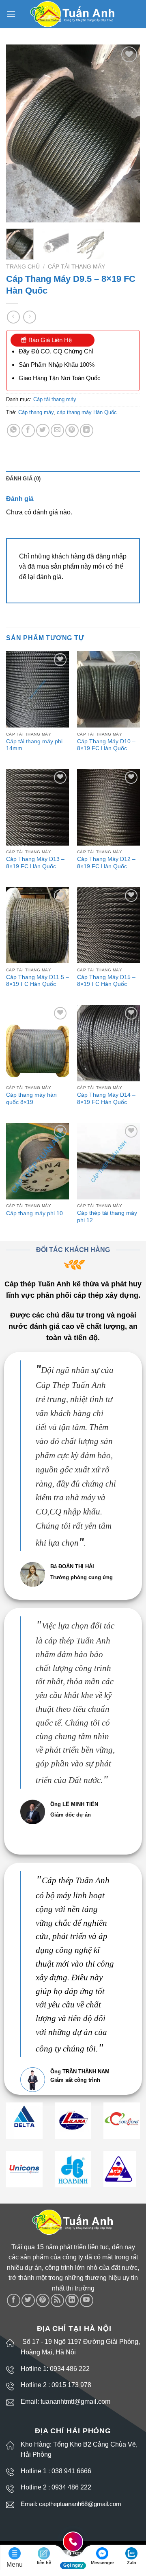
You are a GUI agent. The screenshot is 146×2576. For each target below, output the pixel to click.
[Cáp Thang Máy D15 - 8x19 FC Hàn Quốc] (108, 925)
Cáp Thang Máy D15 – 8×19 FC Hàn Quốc (106, 981)
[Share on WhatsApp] (14, 430)
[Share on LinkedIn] (87, 430)
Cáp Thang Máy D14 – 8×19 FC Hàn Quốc (106, 1099)
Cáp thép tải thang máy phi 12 (107, 1217)
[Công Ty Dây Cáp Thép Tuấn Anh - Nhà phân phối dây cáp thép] (73, 14)
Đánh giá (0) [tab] (23, 479)
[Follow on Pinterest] (43, 2300)
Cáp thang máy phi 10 (34, 1213)
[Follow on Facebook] (14, 2300)
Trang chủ (23, 267)
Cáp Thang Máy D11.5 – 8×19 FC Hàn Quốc (38, 981)
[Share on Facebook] (28, 430)
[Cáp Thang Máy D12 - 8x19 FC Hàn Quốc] (108, 807)
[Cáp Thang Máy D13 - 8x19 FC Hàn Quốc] (38, 807)
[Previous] (19, 133)
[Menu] (11, 14)
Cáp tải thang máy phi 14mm (34, 745)
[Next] (127, 133)
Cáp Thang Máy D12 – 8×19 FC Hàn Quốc (106, 863)
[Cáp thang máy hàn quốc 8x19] (38, 1043)
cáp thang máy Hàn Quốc (87, 412)
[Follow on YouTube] (87, 2300)
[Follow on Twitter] (28, 2300)
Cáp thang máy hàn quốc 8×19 (31, 1099)
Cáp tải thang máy (76, 267)
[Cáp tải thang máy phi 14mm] (38, 689)
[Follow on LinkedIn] (72, 2300)
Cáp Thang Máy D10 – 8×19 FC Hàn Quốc (106, 745)
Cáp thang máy (36, 412)
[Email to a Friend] (57, 430)
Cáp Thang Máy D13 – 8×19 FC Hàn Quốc (35, 863)
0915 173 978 (71, 2385)
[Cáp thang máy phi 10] (38, 1161)
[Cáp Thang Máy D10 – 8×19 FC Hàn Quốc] (108, 689)
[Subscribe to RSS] (57, 2300)
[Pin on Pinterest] (72, 430)
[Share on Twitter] (43, 430)
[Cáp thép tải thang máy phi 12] (108, 1161)
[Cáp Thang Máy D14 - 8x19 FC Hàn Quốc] (108, 1043)
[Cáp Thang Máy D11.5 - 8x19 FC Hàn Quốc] (38, 925)
